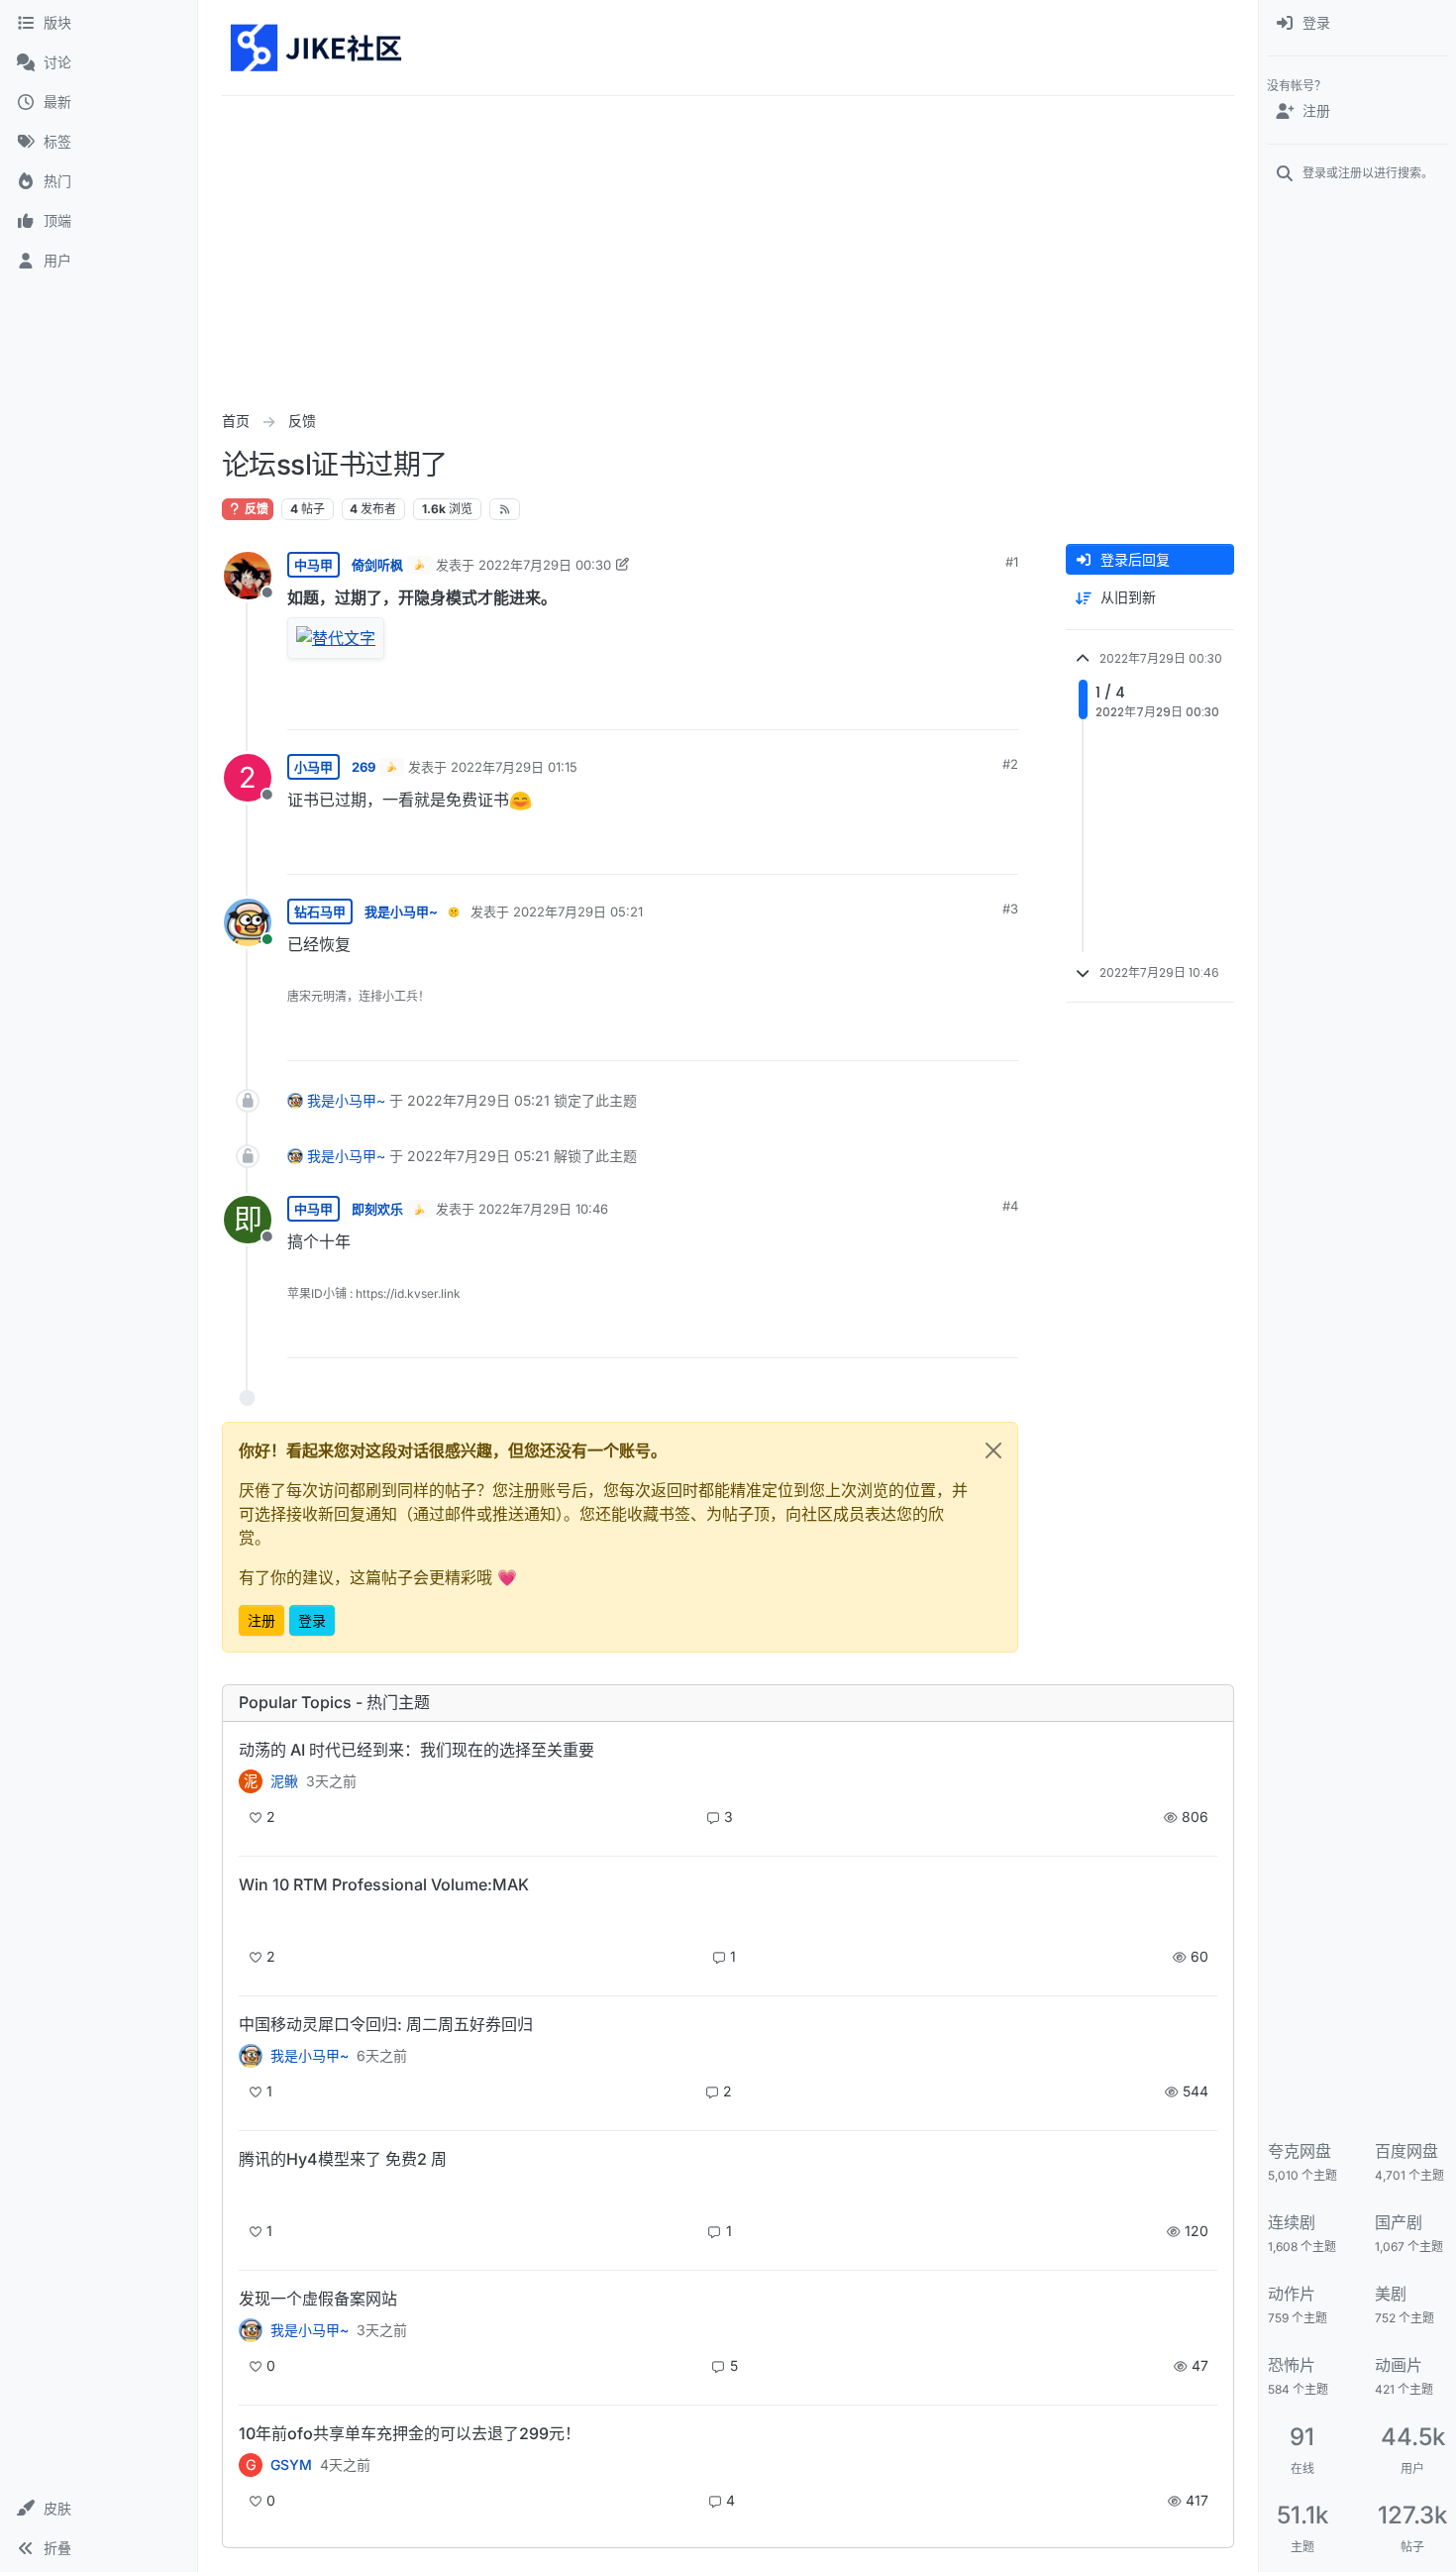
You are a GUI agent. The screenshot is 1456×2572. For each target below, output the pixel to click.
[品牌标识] (317, 48)
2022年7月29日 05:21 (578, 911)
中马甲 (313, 565)
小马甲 (313, 767)
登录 (312, 1620)
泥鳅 (284, 1781)
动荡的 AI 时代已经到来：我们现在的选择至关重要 (416, 1750)
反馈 (255, 509)
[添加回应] (856, 706)
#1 (1012, 562)
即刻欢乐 (377, 1209)
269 (364, 767)
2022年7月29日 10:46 (543, 1209)
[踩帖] (962, 706)
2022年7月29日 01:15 (514, 767)
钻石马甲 (320, 911)
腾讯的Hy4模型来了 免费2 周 (343, 2159)
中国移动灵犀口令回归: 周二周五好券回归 (386, 2024)
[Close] (993, 1450)
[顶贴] (895, 706)
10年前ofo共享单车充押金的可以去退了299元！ (410, 2433)
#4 (1010, 1206)
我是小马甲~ (401, 911)
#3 (1010, 909)
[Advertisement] (728, 245)
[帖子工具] (1001, 706)
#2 (1010, 764)
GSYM (291, 2465)
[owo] (251, 2330)
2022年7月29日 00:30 (545, 565)
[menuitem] (1357, 24)
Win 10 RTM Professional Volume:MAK (384, 1884)
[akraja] (251, 1919)
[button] (99, 2509)
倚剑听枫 (377, 565)
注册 (261, 1620)
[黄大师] (251, 2056)
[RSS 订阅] (505, 509)
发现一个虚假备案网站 (318, 2299)
